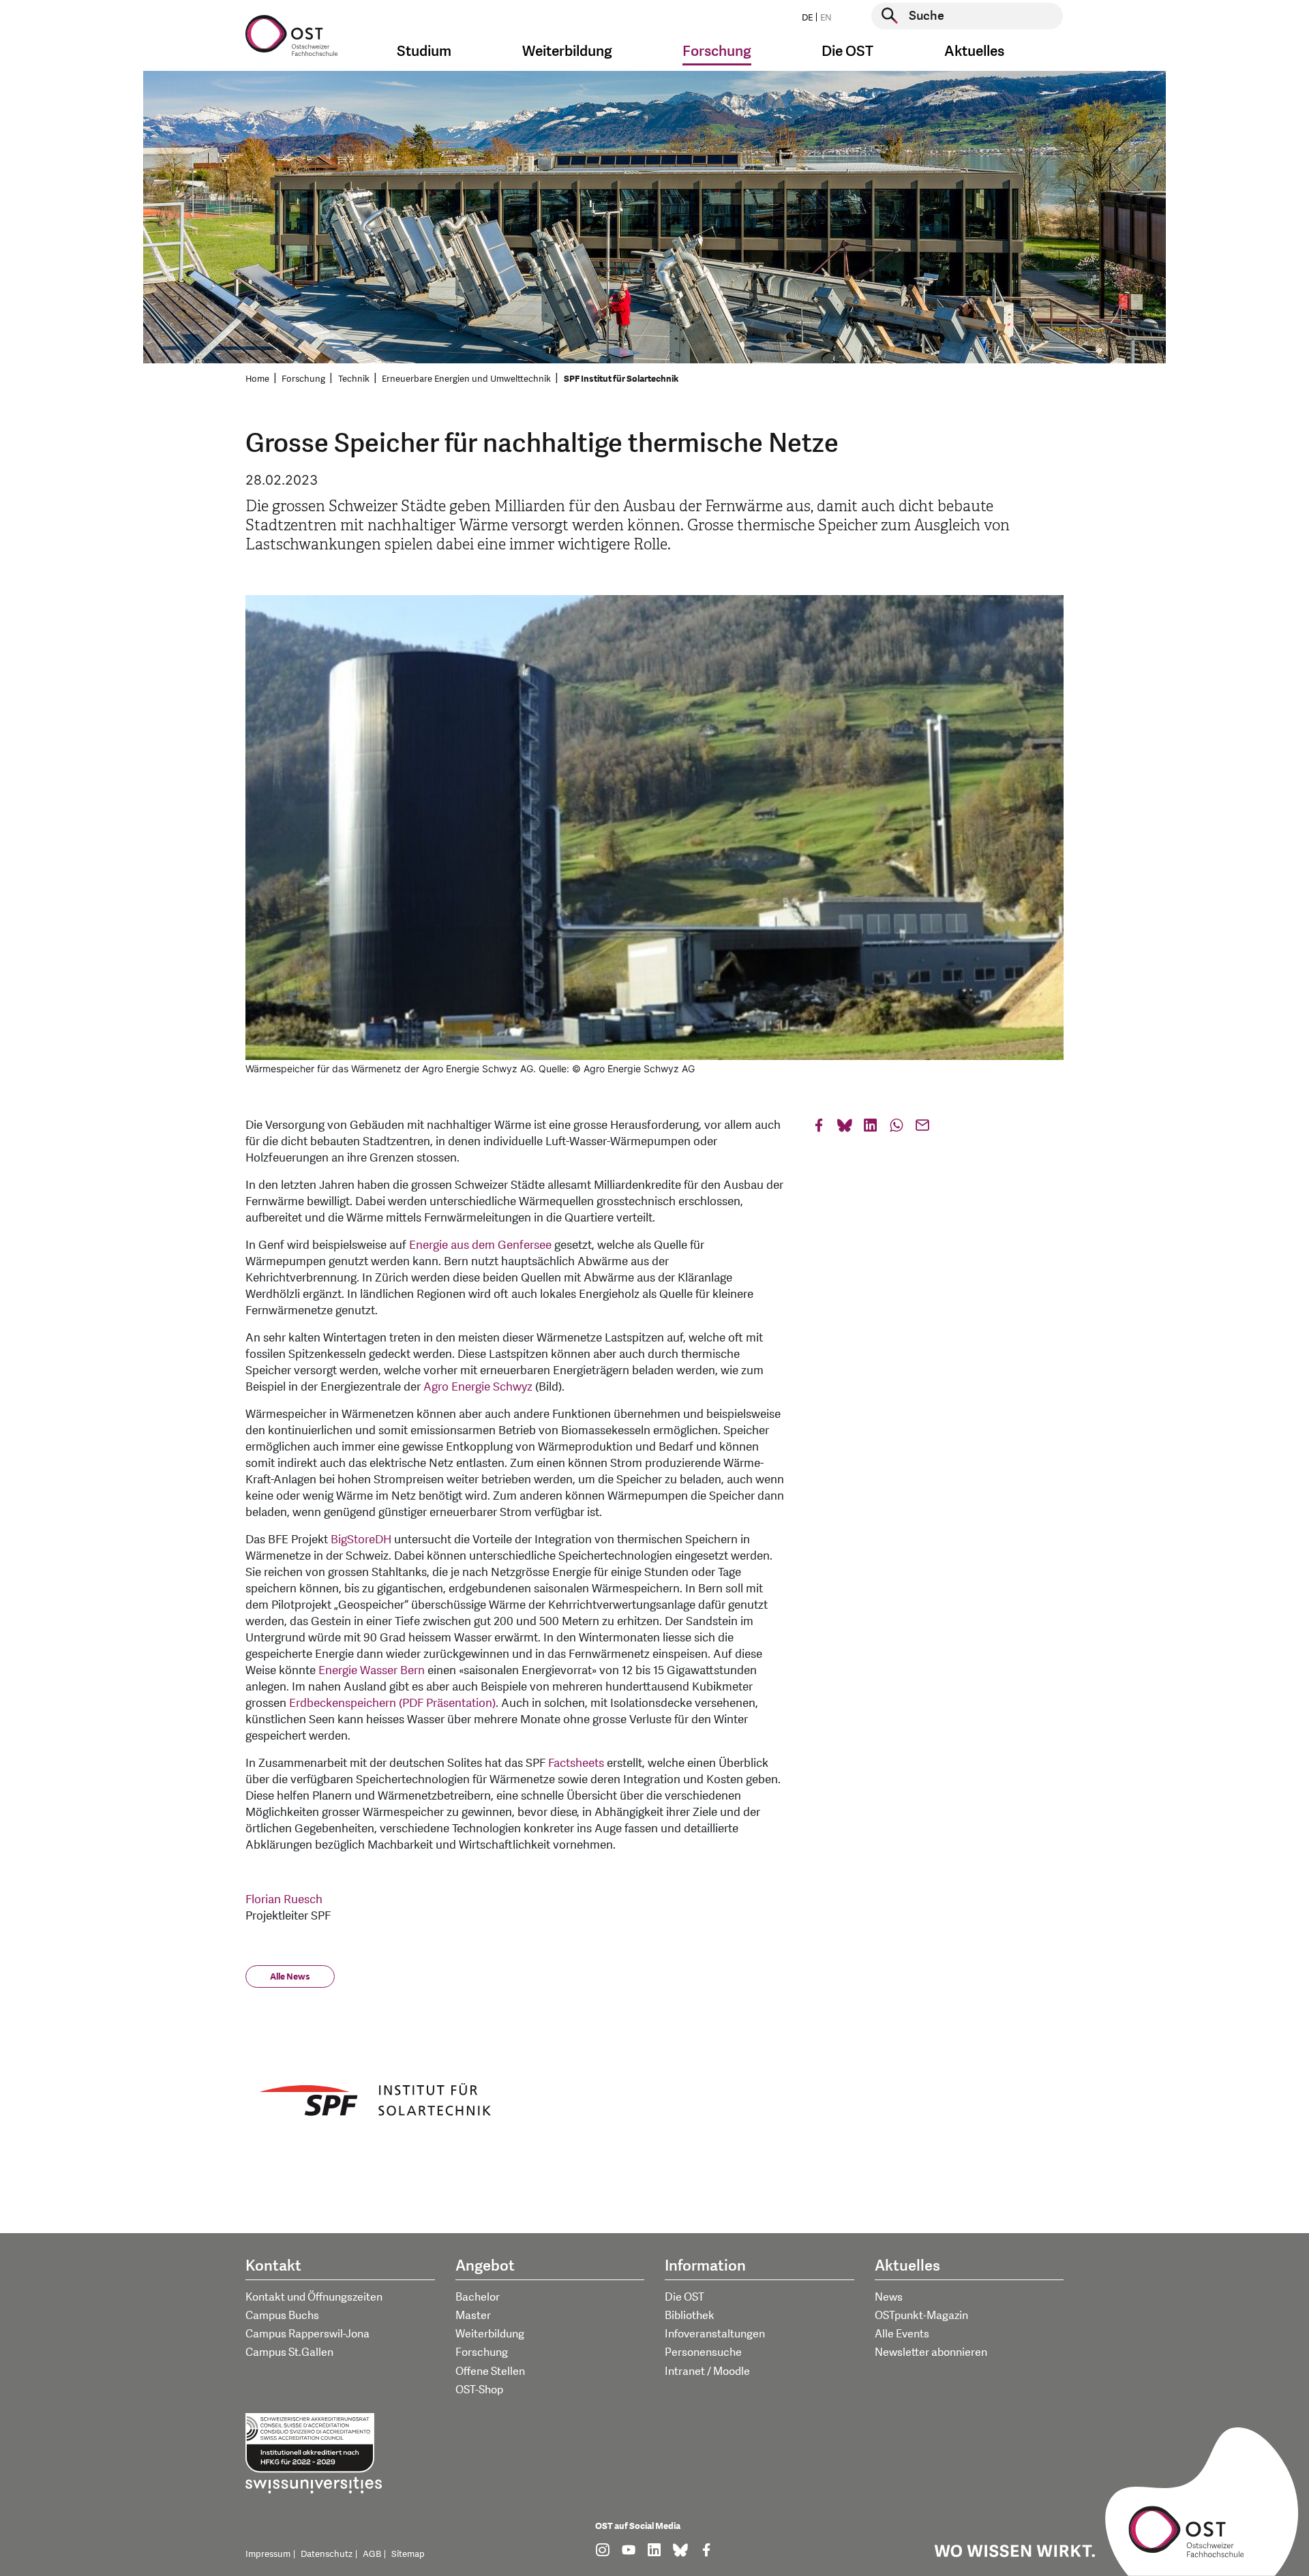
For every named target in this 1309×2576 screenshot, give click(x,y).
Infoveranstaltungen (715, 2334)
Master (473, 2316)
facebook (819, 1128)
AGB (372, 2554)
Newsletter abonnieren (931, 2352)
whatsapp (897, 1128)
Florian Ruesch (284, 1899)
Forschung (303, 379)
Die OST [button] (847, 51)
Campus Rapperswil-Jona (307, 2334)
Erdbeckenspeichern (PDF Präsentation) (392, 1703)
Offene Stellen (490, 2372)
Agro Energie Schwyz (478, 1387)
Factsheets (576, 1763)
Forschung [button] (717, 51)
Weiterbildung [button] (567, 51)
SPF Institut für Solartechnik (621, 379)
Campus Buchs (282, 2316)
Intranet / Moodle (707, 2372)
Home (257, 379)
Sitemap (408, 2554)
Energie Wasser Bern (372, 1670)
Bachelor (478, 2297)
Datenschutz (327, 2554)
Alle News (290, 1977)
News (889, 2297)
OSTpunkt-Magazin (921, 2316)
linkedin (871, 1128)
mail (922, 1128)
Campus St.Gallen (289, 2352)
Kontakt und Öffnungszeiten (314, 2297)
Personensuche (703, 2352)
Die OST (684, 2297)
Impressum (268, 2554)
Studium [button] (424, 51)
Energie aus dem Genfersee (480, 1245)
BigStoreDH (361, 1540)
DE (807, 18)
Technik (354, 379)
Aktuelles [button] (974, 51)
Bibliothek (690, 2316)
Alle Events (902, 2334)
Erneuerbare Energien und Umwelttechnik (466, 379)
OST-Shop (479, 2390)
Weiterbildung (490, 2334)
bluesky (845, 1128)
